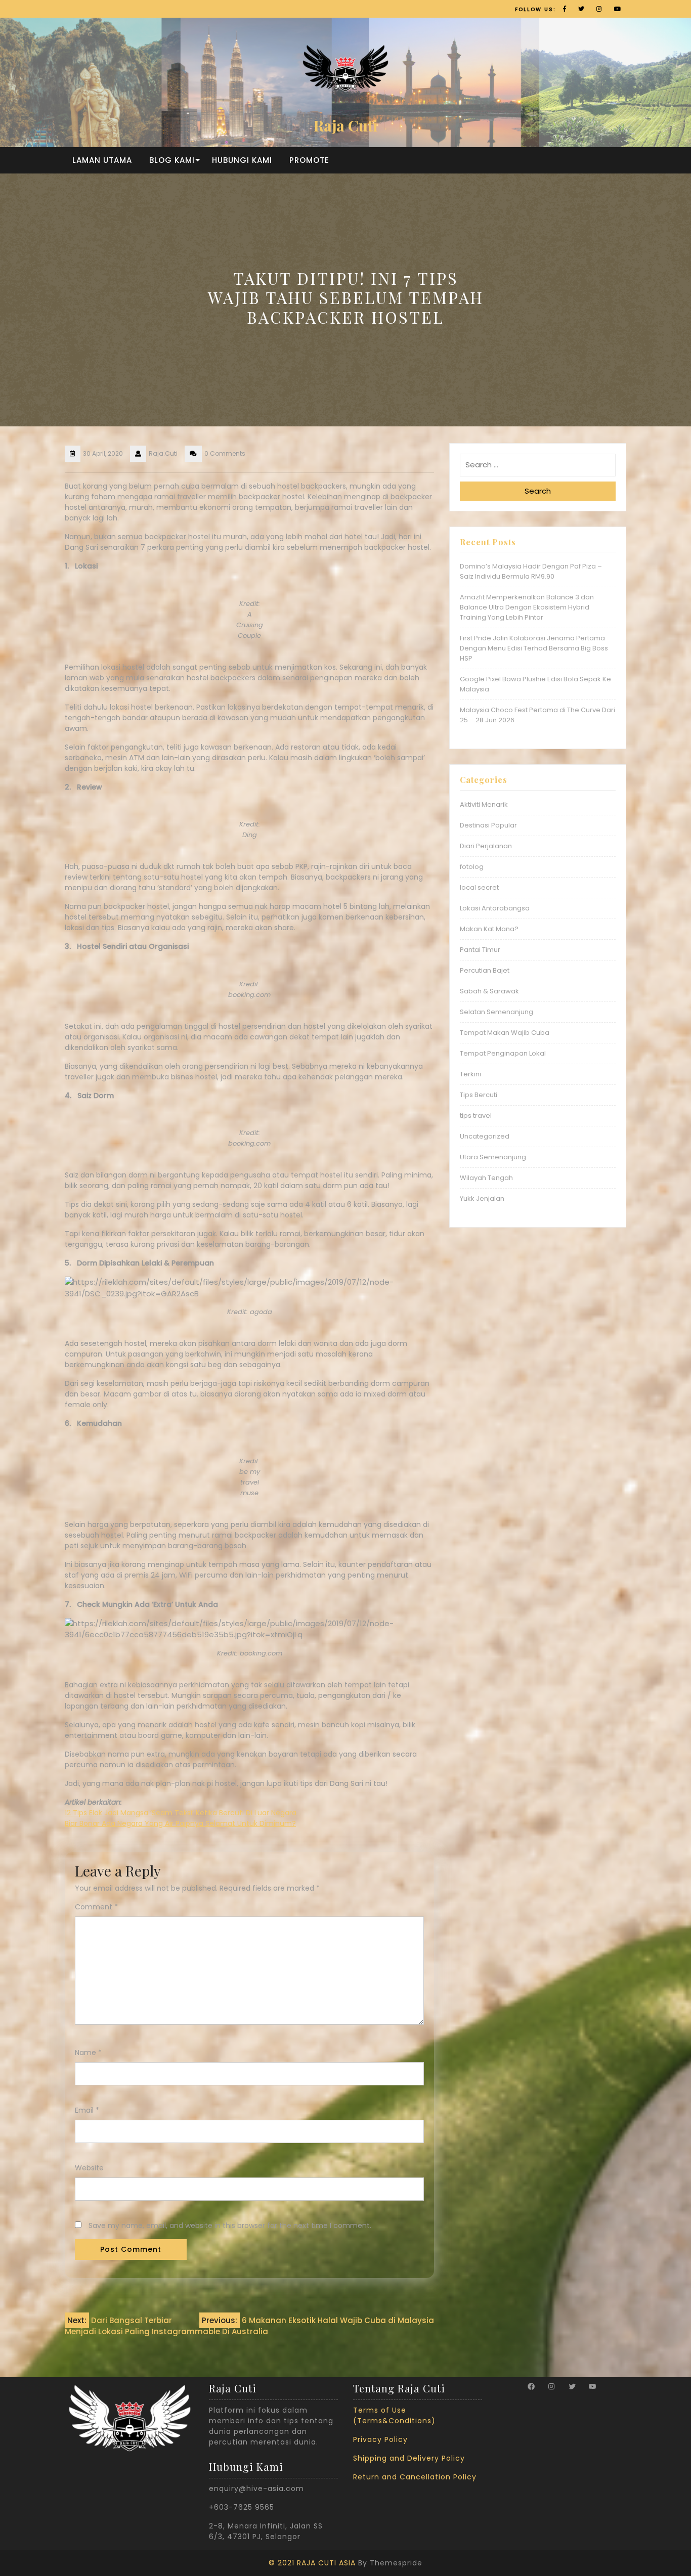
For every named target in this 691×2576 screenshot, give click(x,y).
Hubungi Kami (242, 160)
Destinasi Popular (488, 825)
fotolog (472, 867)
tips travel (476, 1116)
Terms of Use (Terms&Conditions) (394, 2415)
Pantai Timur (480, 950)
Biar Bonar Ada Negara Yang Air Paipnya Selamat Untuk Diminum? (180, 1823)
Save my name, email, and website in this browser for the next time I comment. (230, 2225)
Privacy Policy (380, 2439)
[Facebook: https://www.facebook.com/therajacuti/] (531, 2386)
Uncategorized (485, 1136)
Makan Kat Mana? (489, 929)
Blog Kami (172, 160)
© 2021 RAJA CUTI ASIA (312, 2563)
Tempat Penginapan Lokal (503, 1053)
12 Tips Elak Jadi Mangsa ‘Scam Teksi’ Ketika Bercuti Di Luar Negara (181, 1813)
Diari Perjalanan (486, 846)
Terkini (470, 1074)
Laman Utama (102, 160)
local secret (479, 887)
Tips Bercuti (479, 1095)
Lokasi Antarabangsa (495, 908)
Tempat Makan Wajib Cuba (505, 1033)
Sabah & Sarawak (489, 991)
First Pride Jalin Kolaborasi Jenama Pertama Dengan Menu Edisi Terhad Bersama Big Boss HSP (534, 648)
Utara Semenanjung (493, 1157)
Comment (96, 1907)
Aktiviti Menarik (484, 804)
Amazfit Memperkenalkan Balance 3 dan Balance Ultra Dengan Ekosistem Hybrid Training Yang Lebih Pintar (527, 607)
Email (87, 2110)
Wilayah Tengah (486, 1178)
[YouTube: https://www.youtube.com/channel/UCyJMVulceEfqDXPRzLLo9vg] (592, 2386)
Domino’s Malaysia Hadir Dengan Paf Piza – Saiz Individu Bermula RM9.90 (531, 571)
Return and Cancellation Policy (415, 2477)
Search (538, 491)
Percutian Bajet (485, 970)
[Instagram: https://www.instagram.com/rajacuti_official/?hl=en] (551, 2386)
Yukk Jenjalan (482, 1198)
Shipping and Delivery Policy (409, 2458)
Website (89, 2168)
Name (88, 2053)
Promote (309, 160)
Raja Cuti (345, 125)
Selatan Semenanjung (496, 1012)
